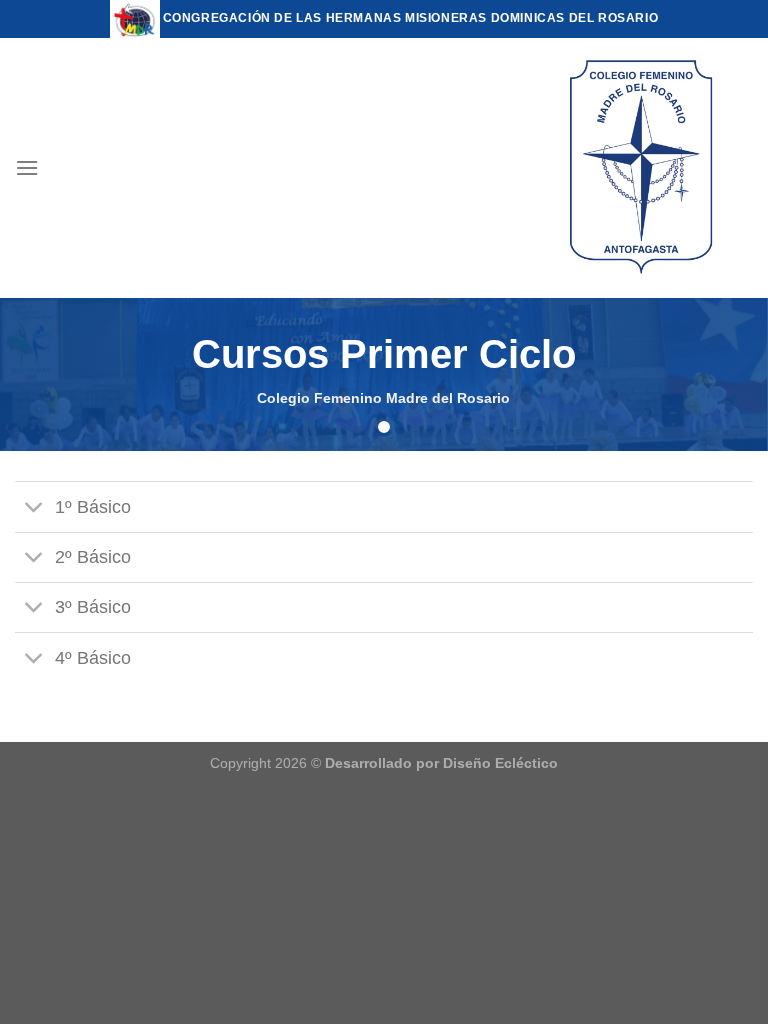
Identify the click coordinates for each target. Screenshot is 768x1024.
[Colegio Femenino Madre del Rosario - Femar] (642, 168)
